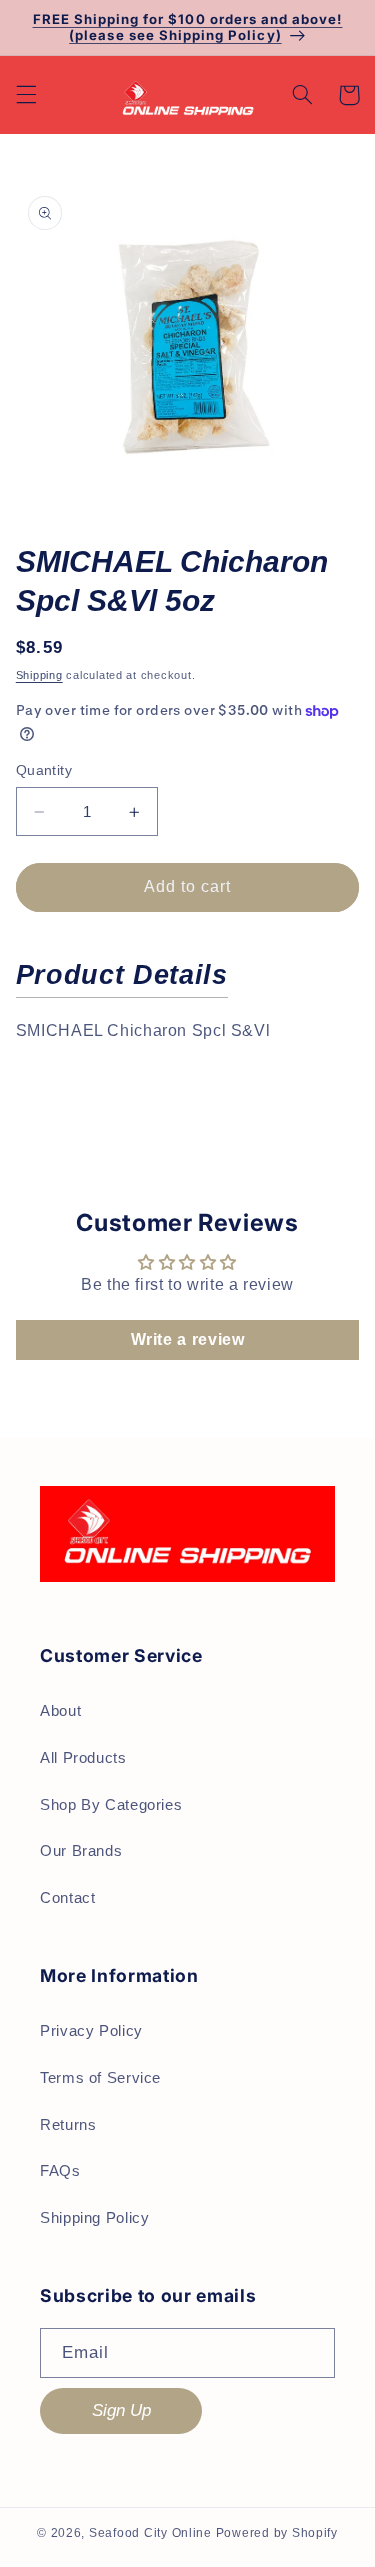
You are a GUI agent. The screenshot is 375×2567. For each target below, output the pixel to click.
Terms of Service (100, 2078)
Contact (67, 1898)
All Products (83, 1758)
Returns (68, 2125)
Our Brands (81, 1851)
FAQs (60, 2171)
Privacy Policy (91, 2031)
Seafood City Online (150, 2533)
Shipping (39, 675)
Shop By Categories (111, 1805)
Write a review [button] (188, 1339)
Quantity (44, 770)
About (60, 1711)
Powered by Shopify (277, 2533)
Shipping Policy (94, 2218)
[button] (26, 95)
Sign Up (121, 2410)
